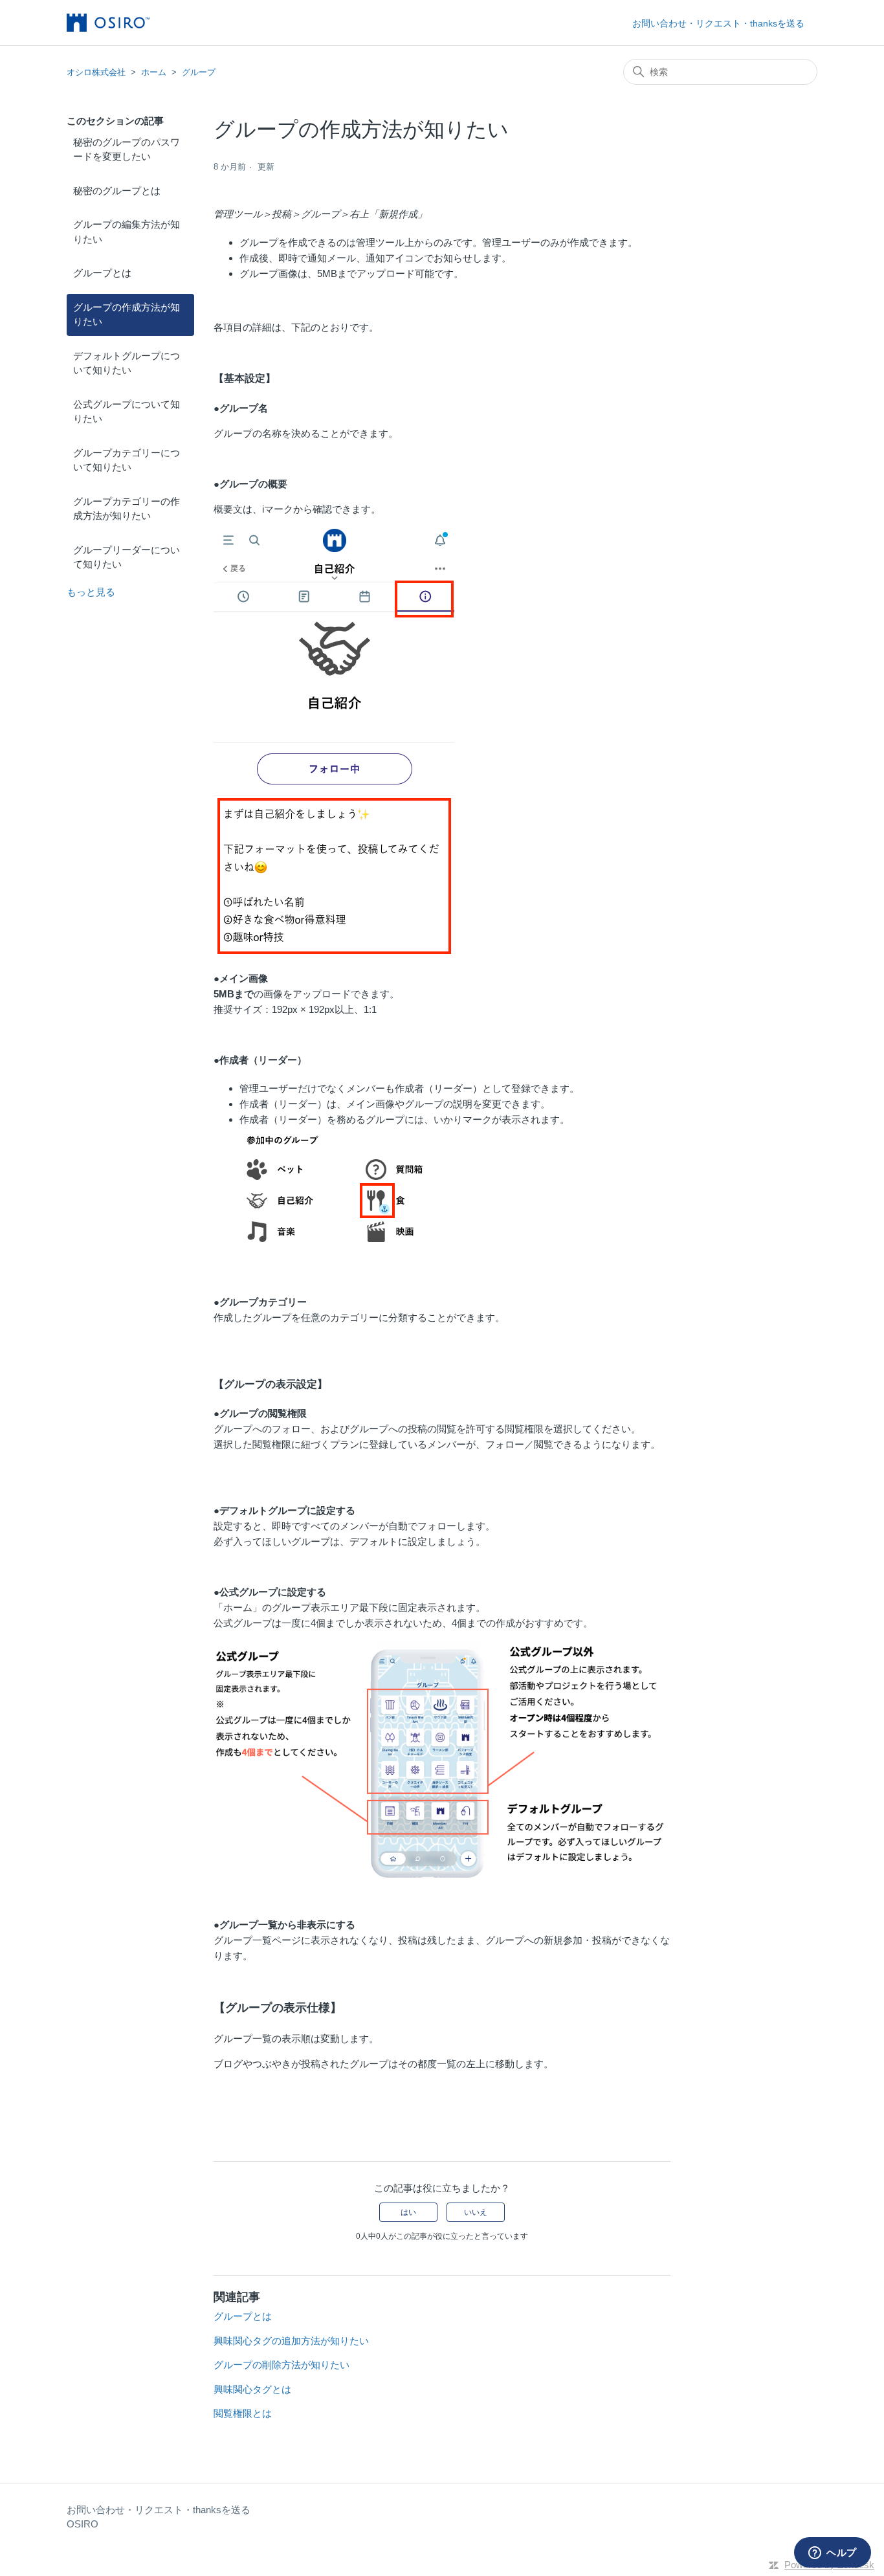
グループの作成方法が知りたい (127, 315)
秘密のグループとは (117, 191)
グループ (199, 72)
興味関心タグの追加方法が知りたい (291, 2341)
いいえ (476, 2212)
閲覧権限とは (243, 2413)
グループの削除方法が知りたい (282, 2365)
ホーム (154, 72)
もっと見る (91, 592)
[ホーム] (108, 23)
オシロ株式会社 (96, 72)
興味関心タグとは (252, 2389)
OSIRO (83, 2524)
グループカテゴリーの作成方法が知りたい (127, 509)
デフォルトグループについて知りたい (127, 363)
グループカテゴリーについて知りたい (127, 460)
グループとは (102, 273)
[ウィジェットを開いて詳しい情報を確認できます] (833, 2553)
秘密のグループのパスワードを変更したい (127, 150)
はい (408, 2212)
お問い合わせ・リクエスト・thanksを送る (718, 23)
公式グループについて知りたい (127, 412)
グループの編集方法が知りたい (127, 232)
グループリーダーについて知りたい (127, 557)
